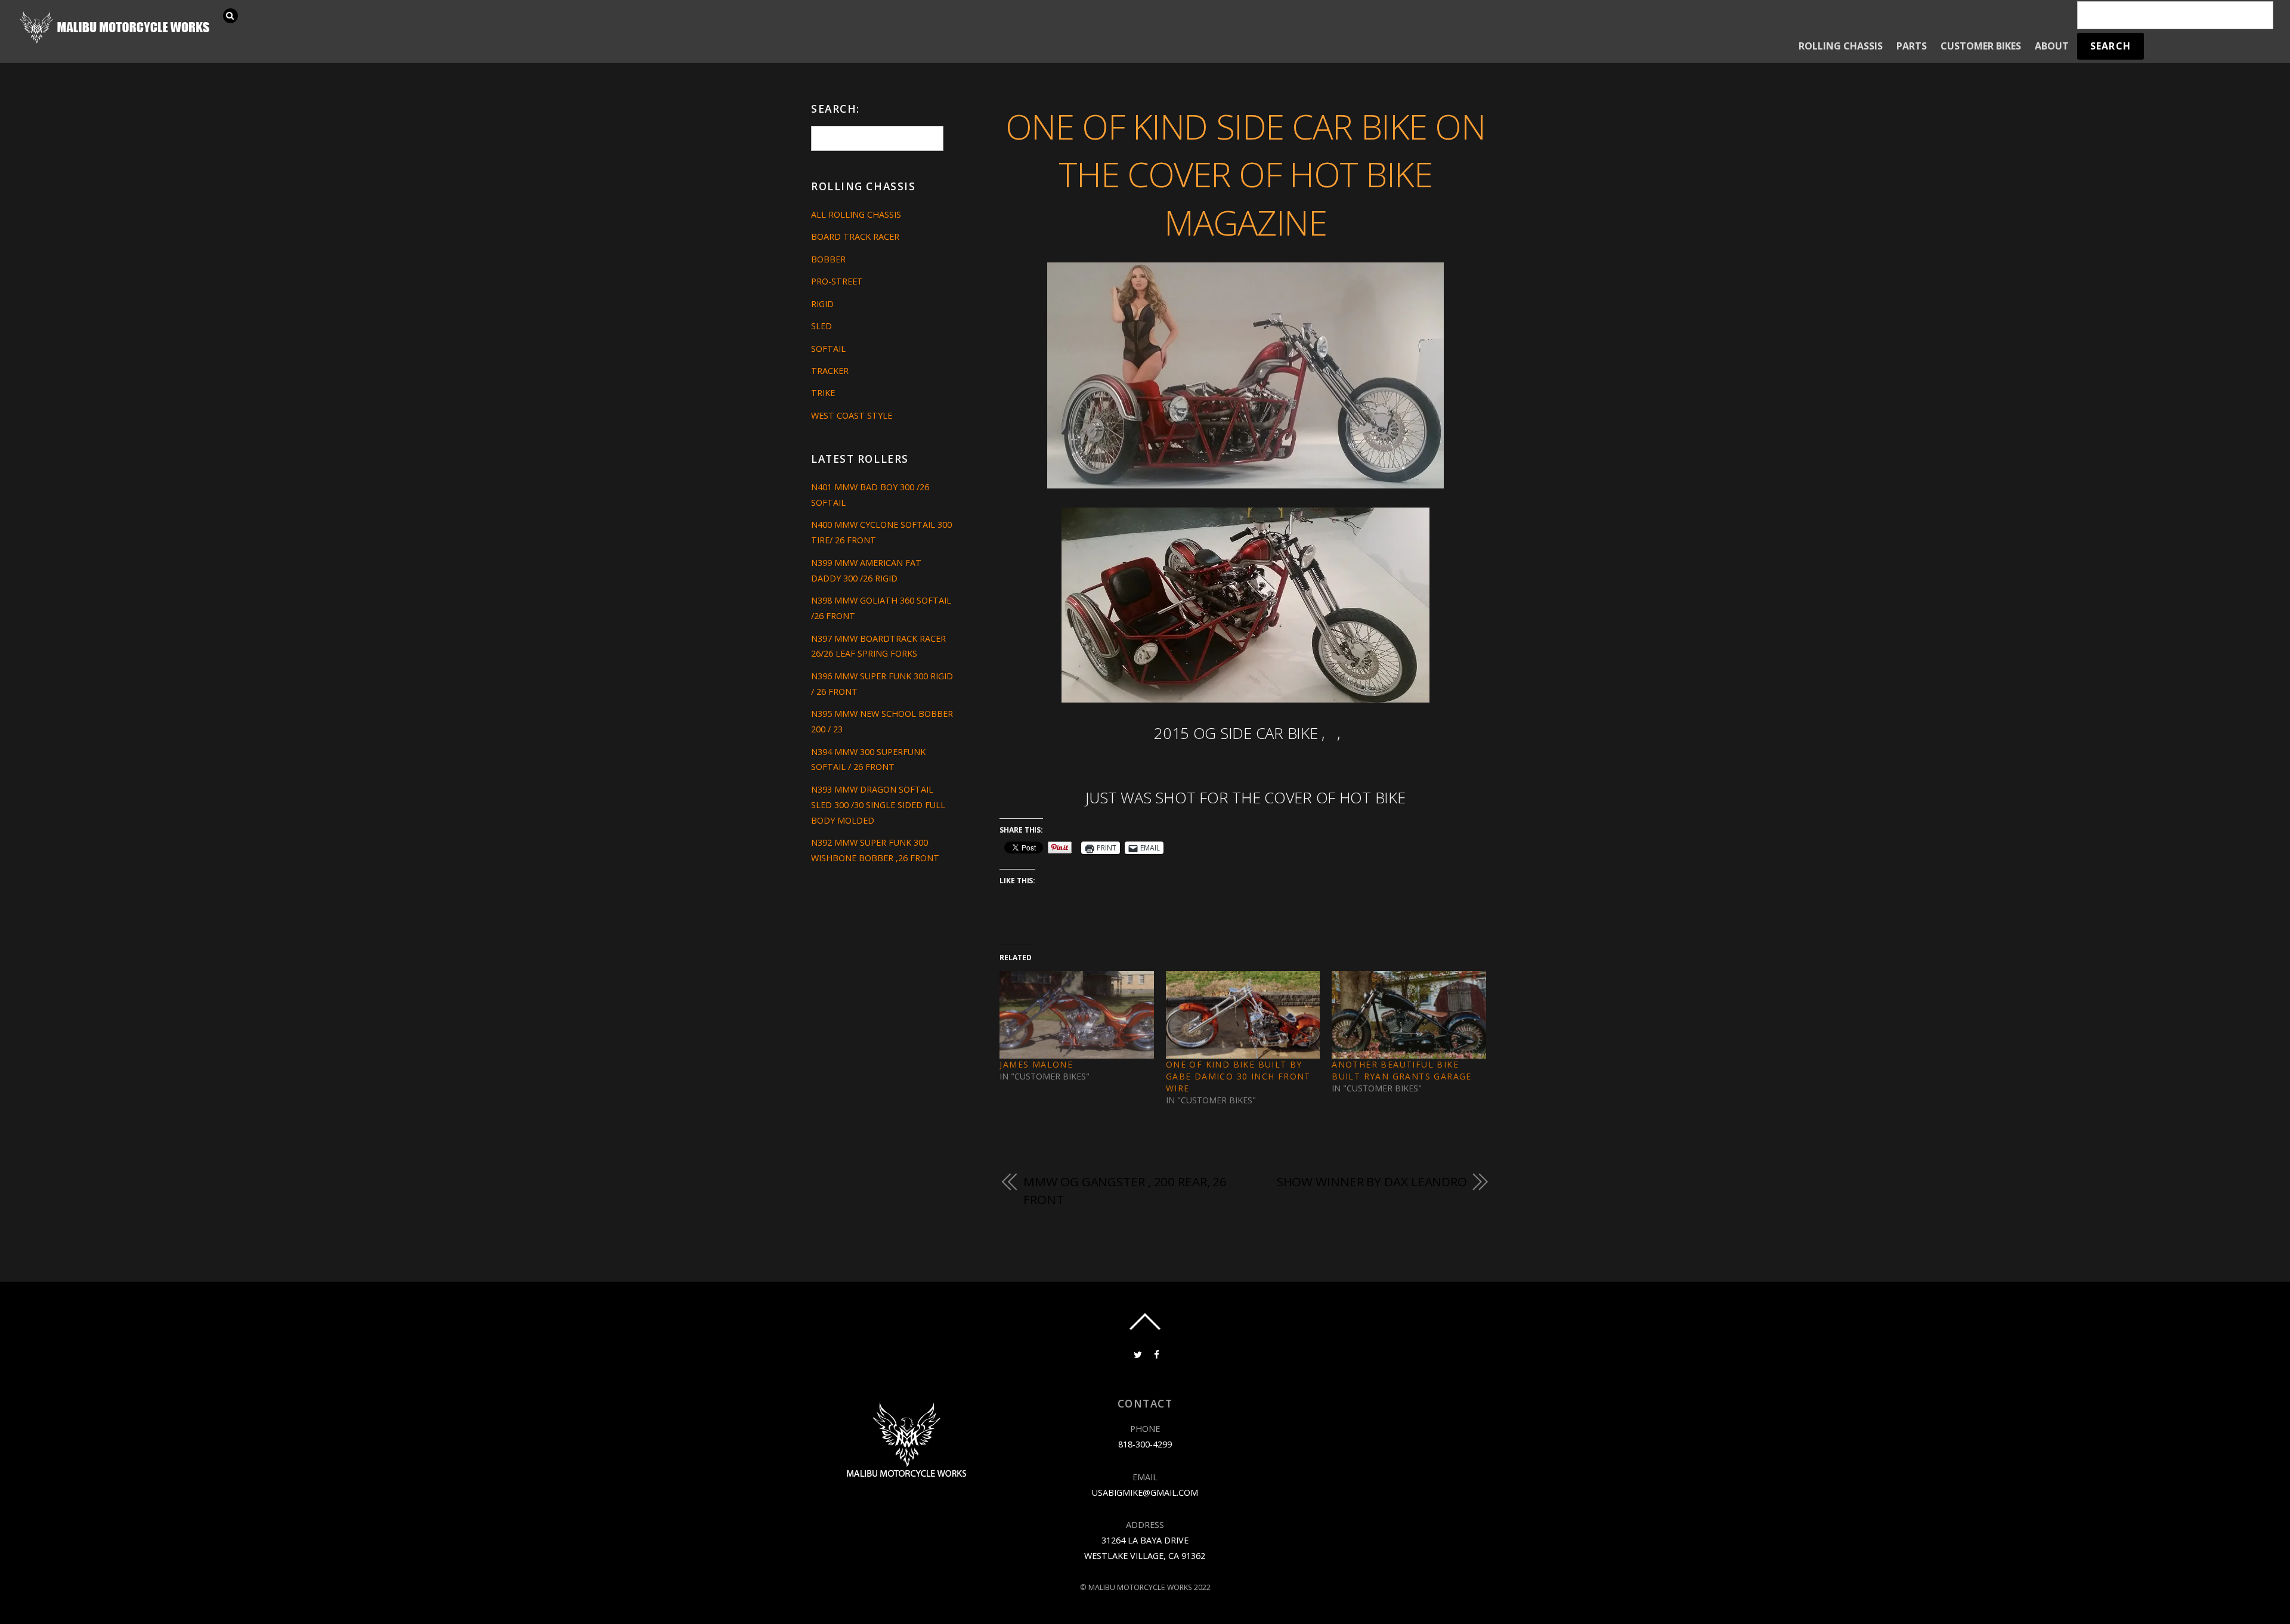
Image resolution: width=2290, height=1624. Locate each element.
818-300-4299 (1145, 1444)
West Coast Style (852, 415)
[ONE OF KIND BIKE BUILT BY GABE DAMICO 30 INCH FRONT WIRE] (1243, 1015)
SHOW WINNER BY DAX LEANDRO (1372, 1181)
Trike (823, 393)
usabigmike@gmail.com (1145, 1492)
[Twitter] (1137, 1354)
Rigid (822, 304)
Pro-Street (837, 281)
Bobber (828, 259)
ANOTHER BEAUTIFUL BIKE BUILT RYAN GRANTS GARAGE (1402, 1070)
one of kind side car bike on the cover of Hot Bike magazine (1245, 174)
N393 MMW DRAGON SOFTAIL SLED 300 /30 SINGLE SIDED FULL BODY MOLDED (878, 805)
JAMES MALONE (1036, 1064)
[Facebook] (1156, 1354)
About (2052, 46)
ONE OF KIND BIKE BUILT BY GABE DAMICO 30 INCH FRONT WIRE (1238, 1076)
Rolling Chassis (1841, 46)
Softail (828, 349)
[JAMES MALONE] (1076, 1015)
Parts (1912, 46)
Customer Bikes (1981, 46)
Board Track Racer (855, 236)
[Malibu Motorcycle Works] (116, 42)
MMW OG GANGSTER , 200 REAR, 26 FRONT (1125, 1190)
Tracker (830, 371)
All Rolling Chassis (856, 214)
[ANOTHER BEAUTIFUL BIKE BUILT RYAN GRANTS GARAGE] (1409, 1015)
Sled (821, 326)
